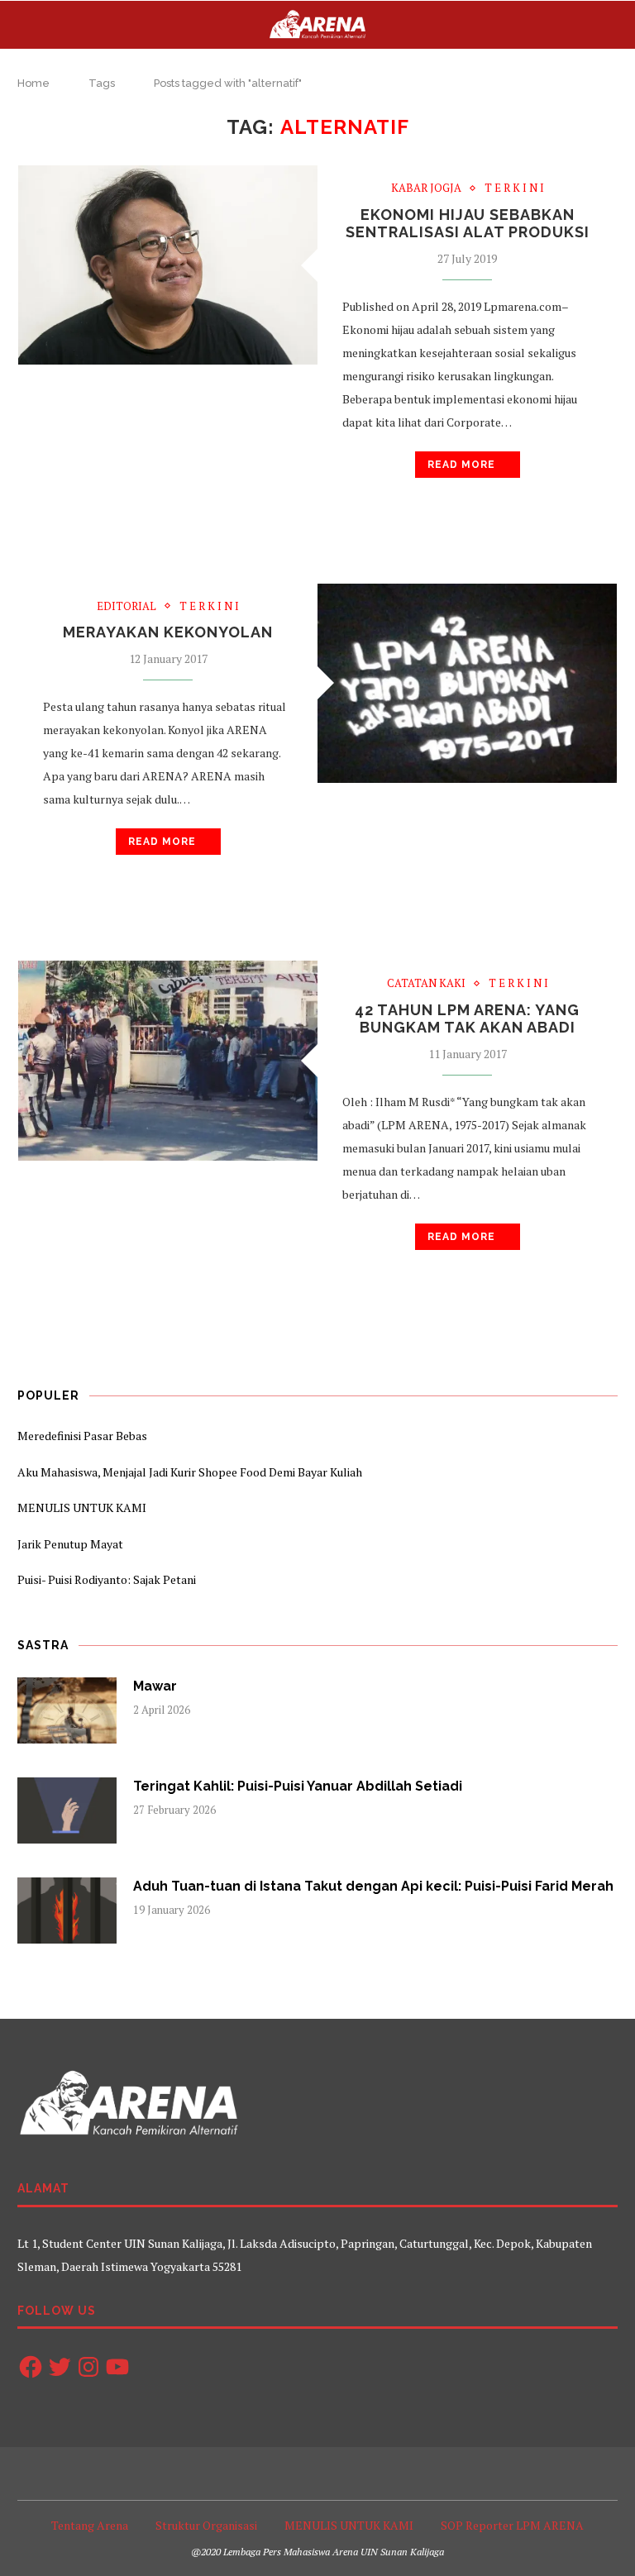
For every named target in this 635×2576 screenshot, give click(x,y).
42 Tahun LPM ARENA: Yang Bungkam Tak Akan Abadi (467, 1018)
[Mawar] (67, 1710)
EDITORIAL (127, 607)
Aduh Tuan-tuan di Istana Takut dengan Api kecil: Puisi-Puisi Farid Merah (373, 1886)
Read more (461, 465)
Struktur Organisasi (206, 2525)
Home (33, 83)
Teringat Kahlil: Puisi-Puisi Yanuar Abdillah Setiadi (298, 1786)
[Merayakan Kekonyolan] (467, 683)
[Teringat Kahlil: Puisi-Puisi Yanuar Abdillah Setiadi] (67, 1810)
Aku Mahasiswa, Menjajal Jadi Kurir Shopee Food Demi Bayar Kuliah (190, 1472)
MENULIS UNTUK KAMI (82, 1507)
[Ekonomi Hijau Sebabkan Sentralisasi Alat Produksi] (168, 265)
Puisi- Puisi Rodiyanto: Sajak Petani (107, 1579)
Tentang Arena (90, 2525)
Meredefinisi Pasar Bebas (82, 1436)
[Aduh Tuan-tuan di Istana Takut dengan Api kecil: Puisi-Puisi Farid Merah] (67, 1911)
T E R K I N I (514, 188)
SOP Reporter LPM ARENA (512, 2525)
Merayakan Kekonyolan (168, 632)
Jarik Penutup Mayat (70, 1544)
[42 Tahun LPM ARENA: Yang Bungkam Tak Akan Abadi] (168, 1060)
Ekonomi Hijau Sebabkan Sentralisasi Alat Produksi (468, 223)
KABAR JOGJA (426, 188)
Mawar (155, 1686)
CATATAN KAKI (426, 984)
